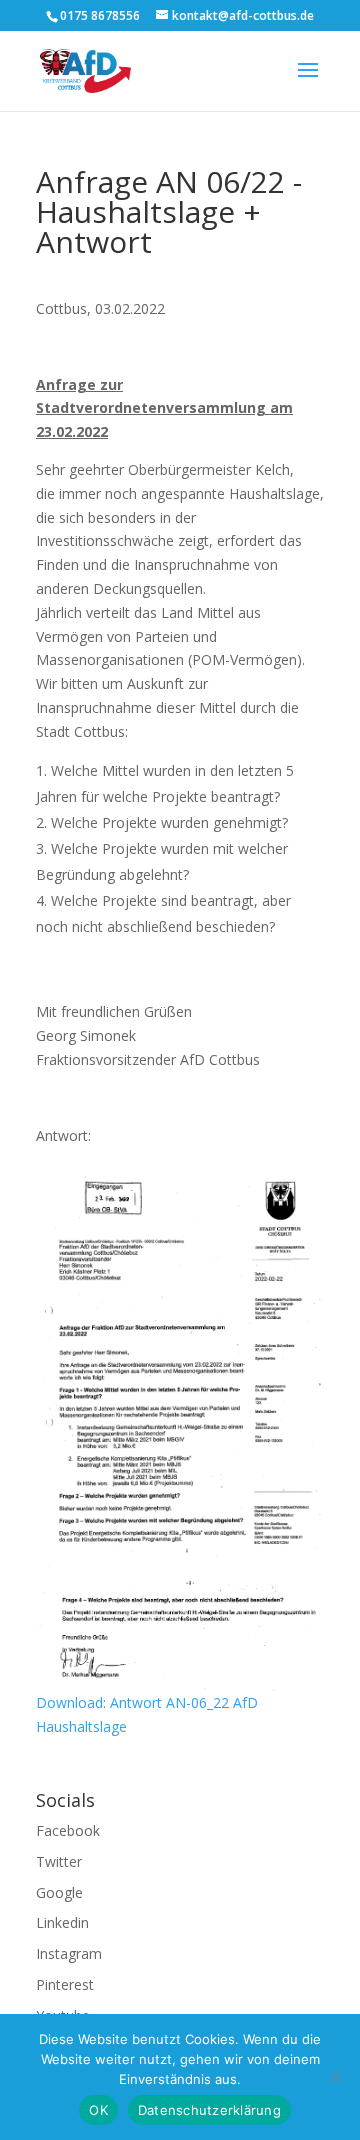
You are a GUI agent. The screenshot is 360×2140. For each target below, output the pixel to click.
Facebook (68, 1830)
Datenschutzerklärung (209, 2110)
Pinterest (65, 1984)
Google (59, 1892)
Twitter (59, 1861)
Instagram (69, 1953)
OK (98, 2110)
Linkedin (62, 1922)
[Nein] (335, 2077)
